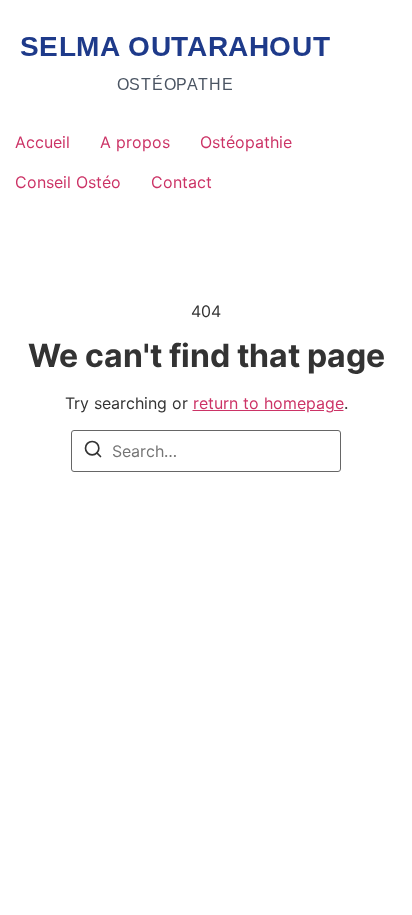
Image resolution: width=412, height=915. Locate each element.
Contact (181, 182)
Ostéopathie (246, 142)
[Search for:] (206, 451)
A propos (135, 142)
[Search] (93, 452)
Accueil (42, 142)
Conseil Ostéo (68, 182)
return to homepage (268, 403)
